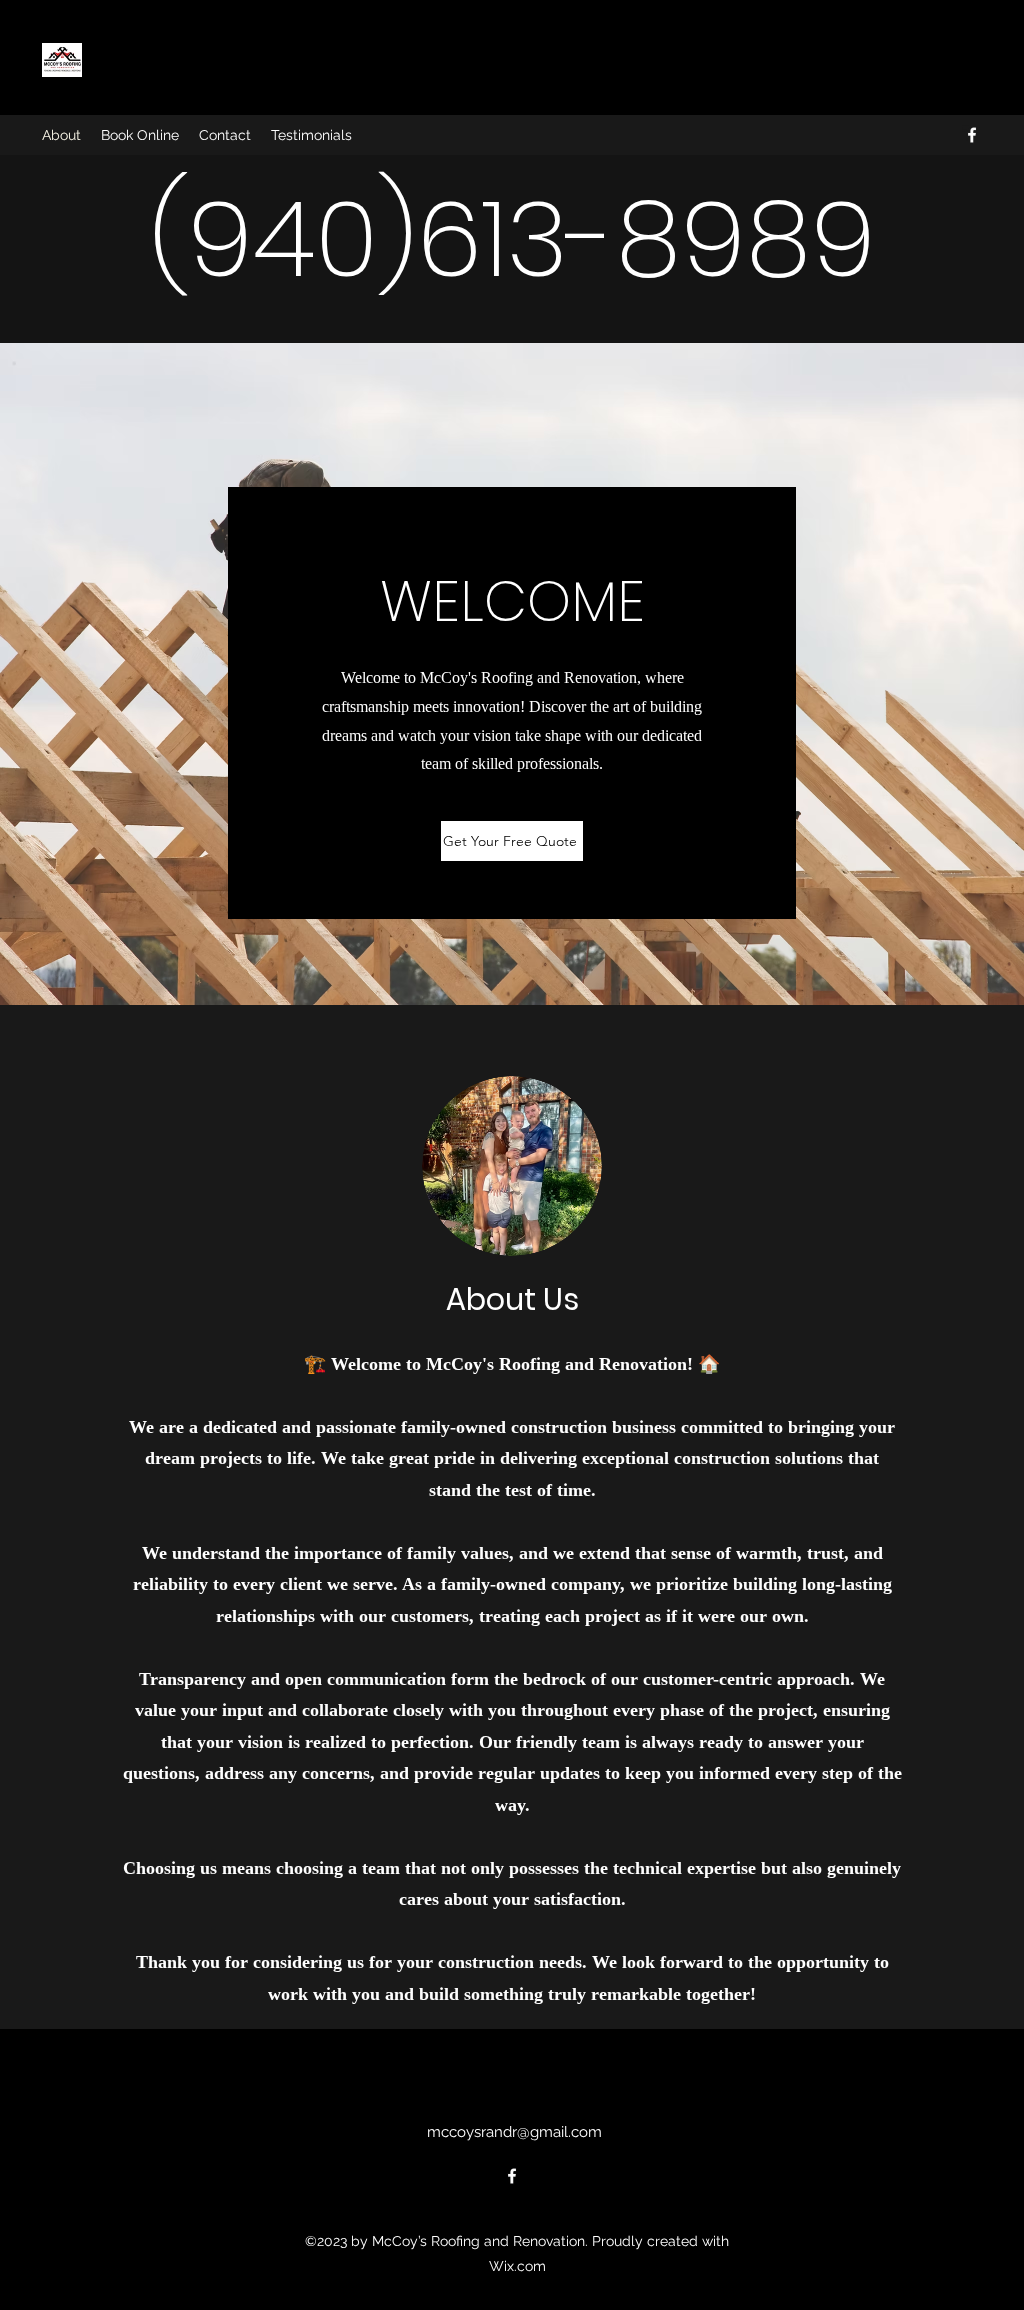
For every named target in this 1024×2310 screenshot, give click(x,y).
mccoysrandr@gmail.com (514, 2132)
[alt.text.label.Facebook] (972, 135)
